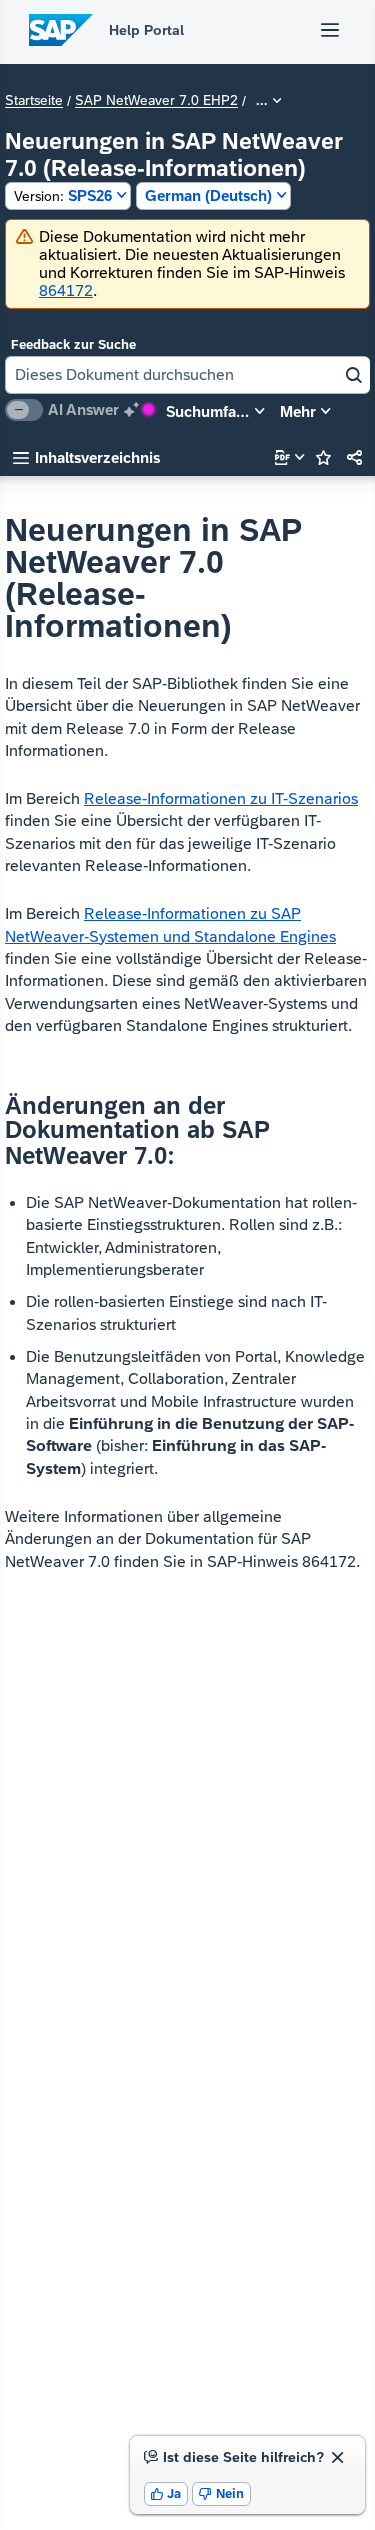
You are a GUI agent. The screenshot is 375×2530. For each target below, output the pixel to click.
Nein (221, 2493)
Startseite (34, 101)
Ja (166, 2493)
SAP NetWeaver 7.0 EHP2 (156, 101)
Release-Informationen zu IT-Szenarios (221, 798)
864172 (66, 290)
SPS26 (63, 195)
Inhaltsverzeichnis (86, 457)
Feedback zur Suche (73, 344)
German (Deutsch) (208, 195)
